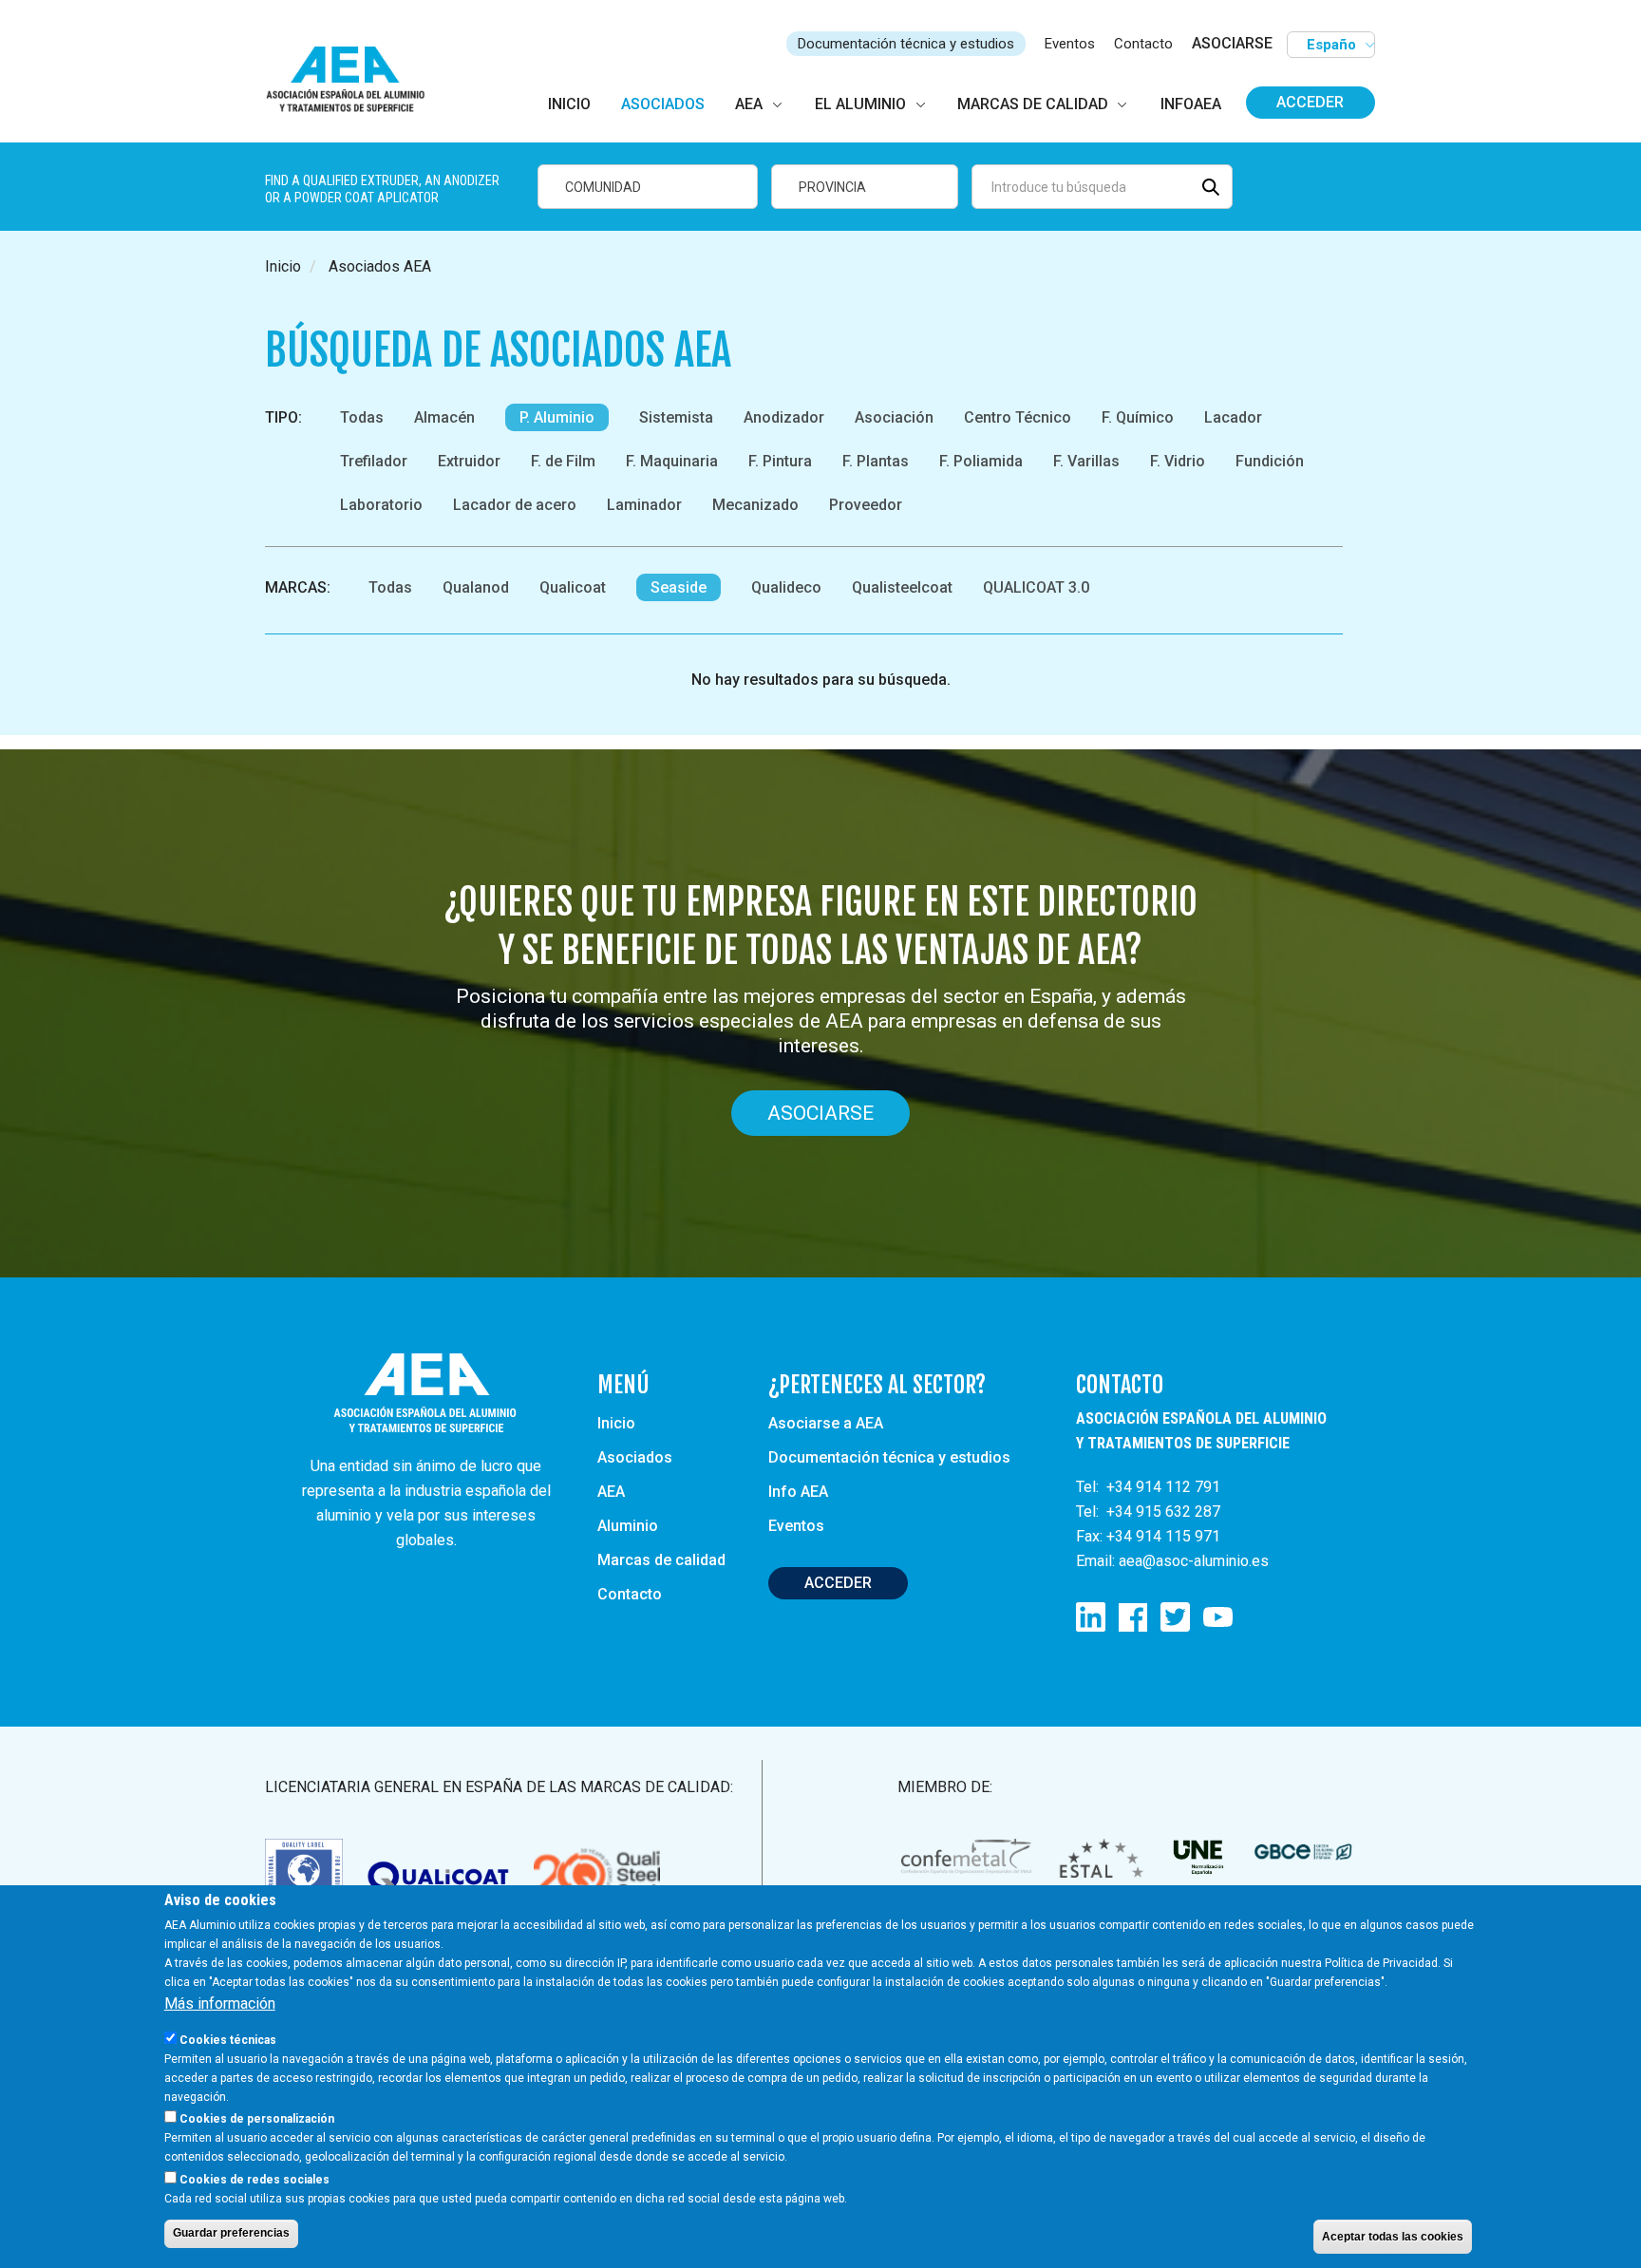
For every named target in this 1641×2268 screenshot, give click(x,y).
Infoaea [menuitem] (1191, 104)
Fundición (1270, 461)
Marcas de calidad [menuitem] (1033, 104)
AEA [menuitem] (749, 104)
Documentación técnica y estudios (906, 44)
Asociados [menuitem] (663, 104)
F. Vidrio (1178, 461)
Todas (362, 417)
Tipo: (283, 417)
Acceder (1310, 102)
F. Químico (1138, 417)
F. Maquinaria (672, 461)
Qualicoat (573, 587)
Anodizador (784, 417)
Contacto (1143, 44)
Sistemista (676, 417)
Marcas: (298, 587)
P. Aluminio (557, 417)
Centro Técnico (1018, 417)
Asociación (894, 417)
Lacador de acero (515, 505)
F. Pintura (780, 461)
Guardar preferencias (231, 2233)
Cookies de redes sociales (255, 2179)
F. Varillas (1086, 461)
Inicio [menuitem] (569, 104)
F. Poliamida (981, 461)
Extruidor (469, 461)
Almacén (444, 417)
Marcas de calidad (661, 1560)
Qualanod (476, 587)
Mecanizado (755, 505)
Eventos (1070, 44)
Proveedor (866, 505)
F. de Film (563, 461)
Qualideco (786, 587)
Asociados (635, 1457)
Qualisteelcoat (902, 587)
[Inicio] (354, 80)
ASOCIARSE (1232, 43)
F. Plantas (876, 461)
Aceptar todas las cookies (1393, 2236)
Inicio (283, 266)
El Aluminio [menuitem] (860, 104)
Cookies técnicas (228, 2040)
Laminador (644, 505)
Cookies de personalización (257, 2119)
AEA (611, 1492)
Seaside (679, 587)
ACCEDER (838, 1583)
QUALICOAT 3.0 (1036, 587)
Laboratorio (381, 505)
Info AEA (798, 1492)
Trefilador (374, 461)
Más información (220, 2003)
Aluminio (628, 1526)
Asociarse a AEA (826, 1423)
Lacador (1233, 417)
